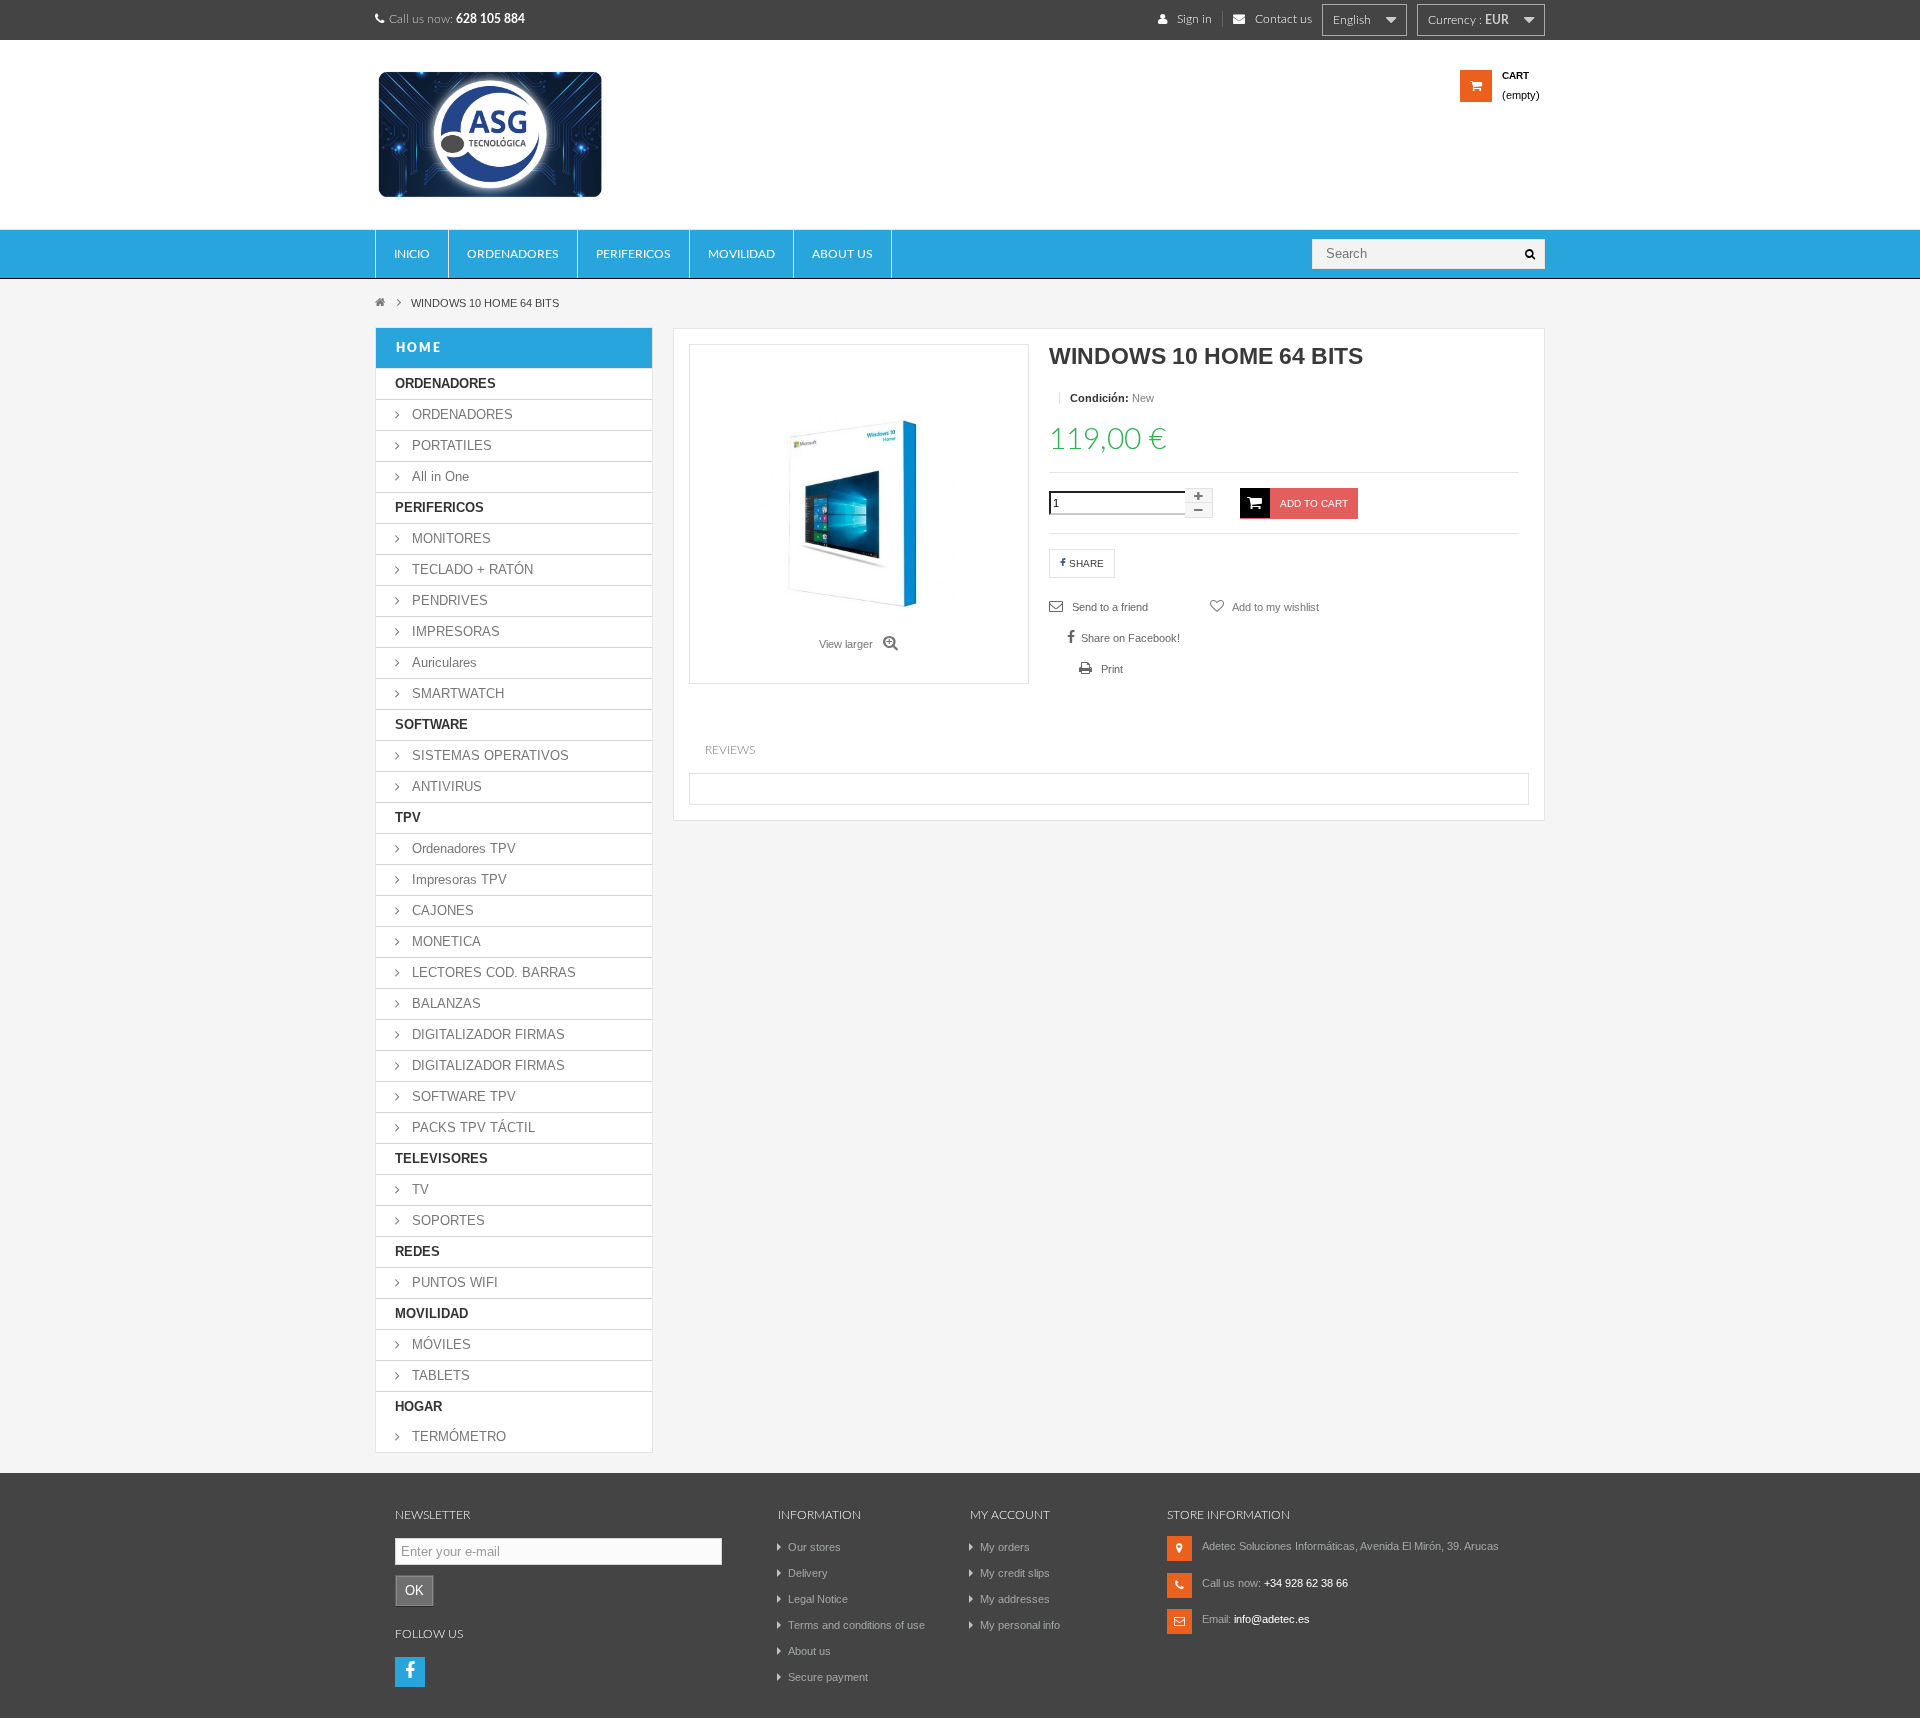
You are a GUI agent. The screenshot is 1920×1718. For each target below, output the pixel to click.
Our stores (814, 1547)
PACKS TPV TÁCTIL (471, 1127)
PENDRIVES (448, 600)
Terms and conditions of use (856, 1625)
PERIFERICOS (633, 254)
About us (842, 254)
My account (1010, 1515)
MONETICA (444, 941)
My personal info (1020, 1625)
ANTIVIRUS (445, 786)
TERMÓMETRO (457, 1436)
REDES (417, 1251)
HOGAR (418, 1406)
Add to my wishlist (1274, 607)
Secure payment (828, 1677)
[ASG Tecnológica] (514, 142)
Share (1085, 563)
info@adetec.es (1272, 1619)
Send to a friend (1108, 607)
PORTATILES (450, 445)
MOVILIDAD (741, 254)
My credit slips (1015, 1573)
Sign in (1194, 19)
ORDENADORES (513, 254)
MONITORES (449, 538)
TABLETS (439, 1375)
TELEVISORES (441, 1158)
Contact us (1283, 19)
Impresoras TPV (457, 879)
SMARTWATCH (456, 693)
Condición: (1099, 398)
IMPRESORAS (454, 631)
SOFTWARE (431, 724)
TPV (408, 817)
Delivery (808, 1573)
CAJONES (441, 910)
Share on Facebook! (1130, 638)
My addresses (1015, 1599)
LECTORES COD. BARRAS (492, 972)
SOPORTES (446, 1220)
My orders (1005, 1547)
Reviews (730, 750)
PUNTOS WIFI (453, 1282)
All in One (438, 476)
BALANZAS (444, 1003)
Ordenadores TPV (462, 848)
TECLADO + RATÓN (470, 569)
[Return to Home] (380, 301)
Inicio (412, 254)
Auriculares (442, 662)
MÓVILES (439, 1344)
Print (1110, 669)
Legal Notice (818, 1599)
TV (418, 1189)
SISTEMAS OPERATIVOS (488, 755)
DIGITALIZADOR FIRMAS (486, 1034)
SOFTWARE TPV (462, 1096)
